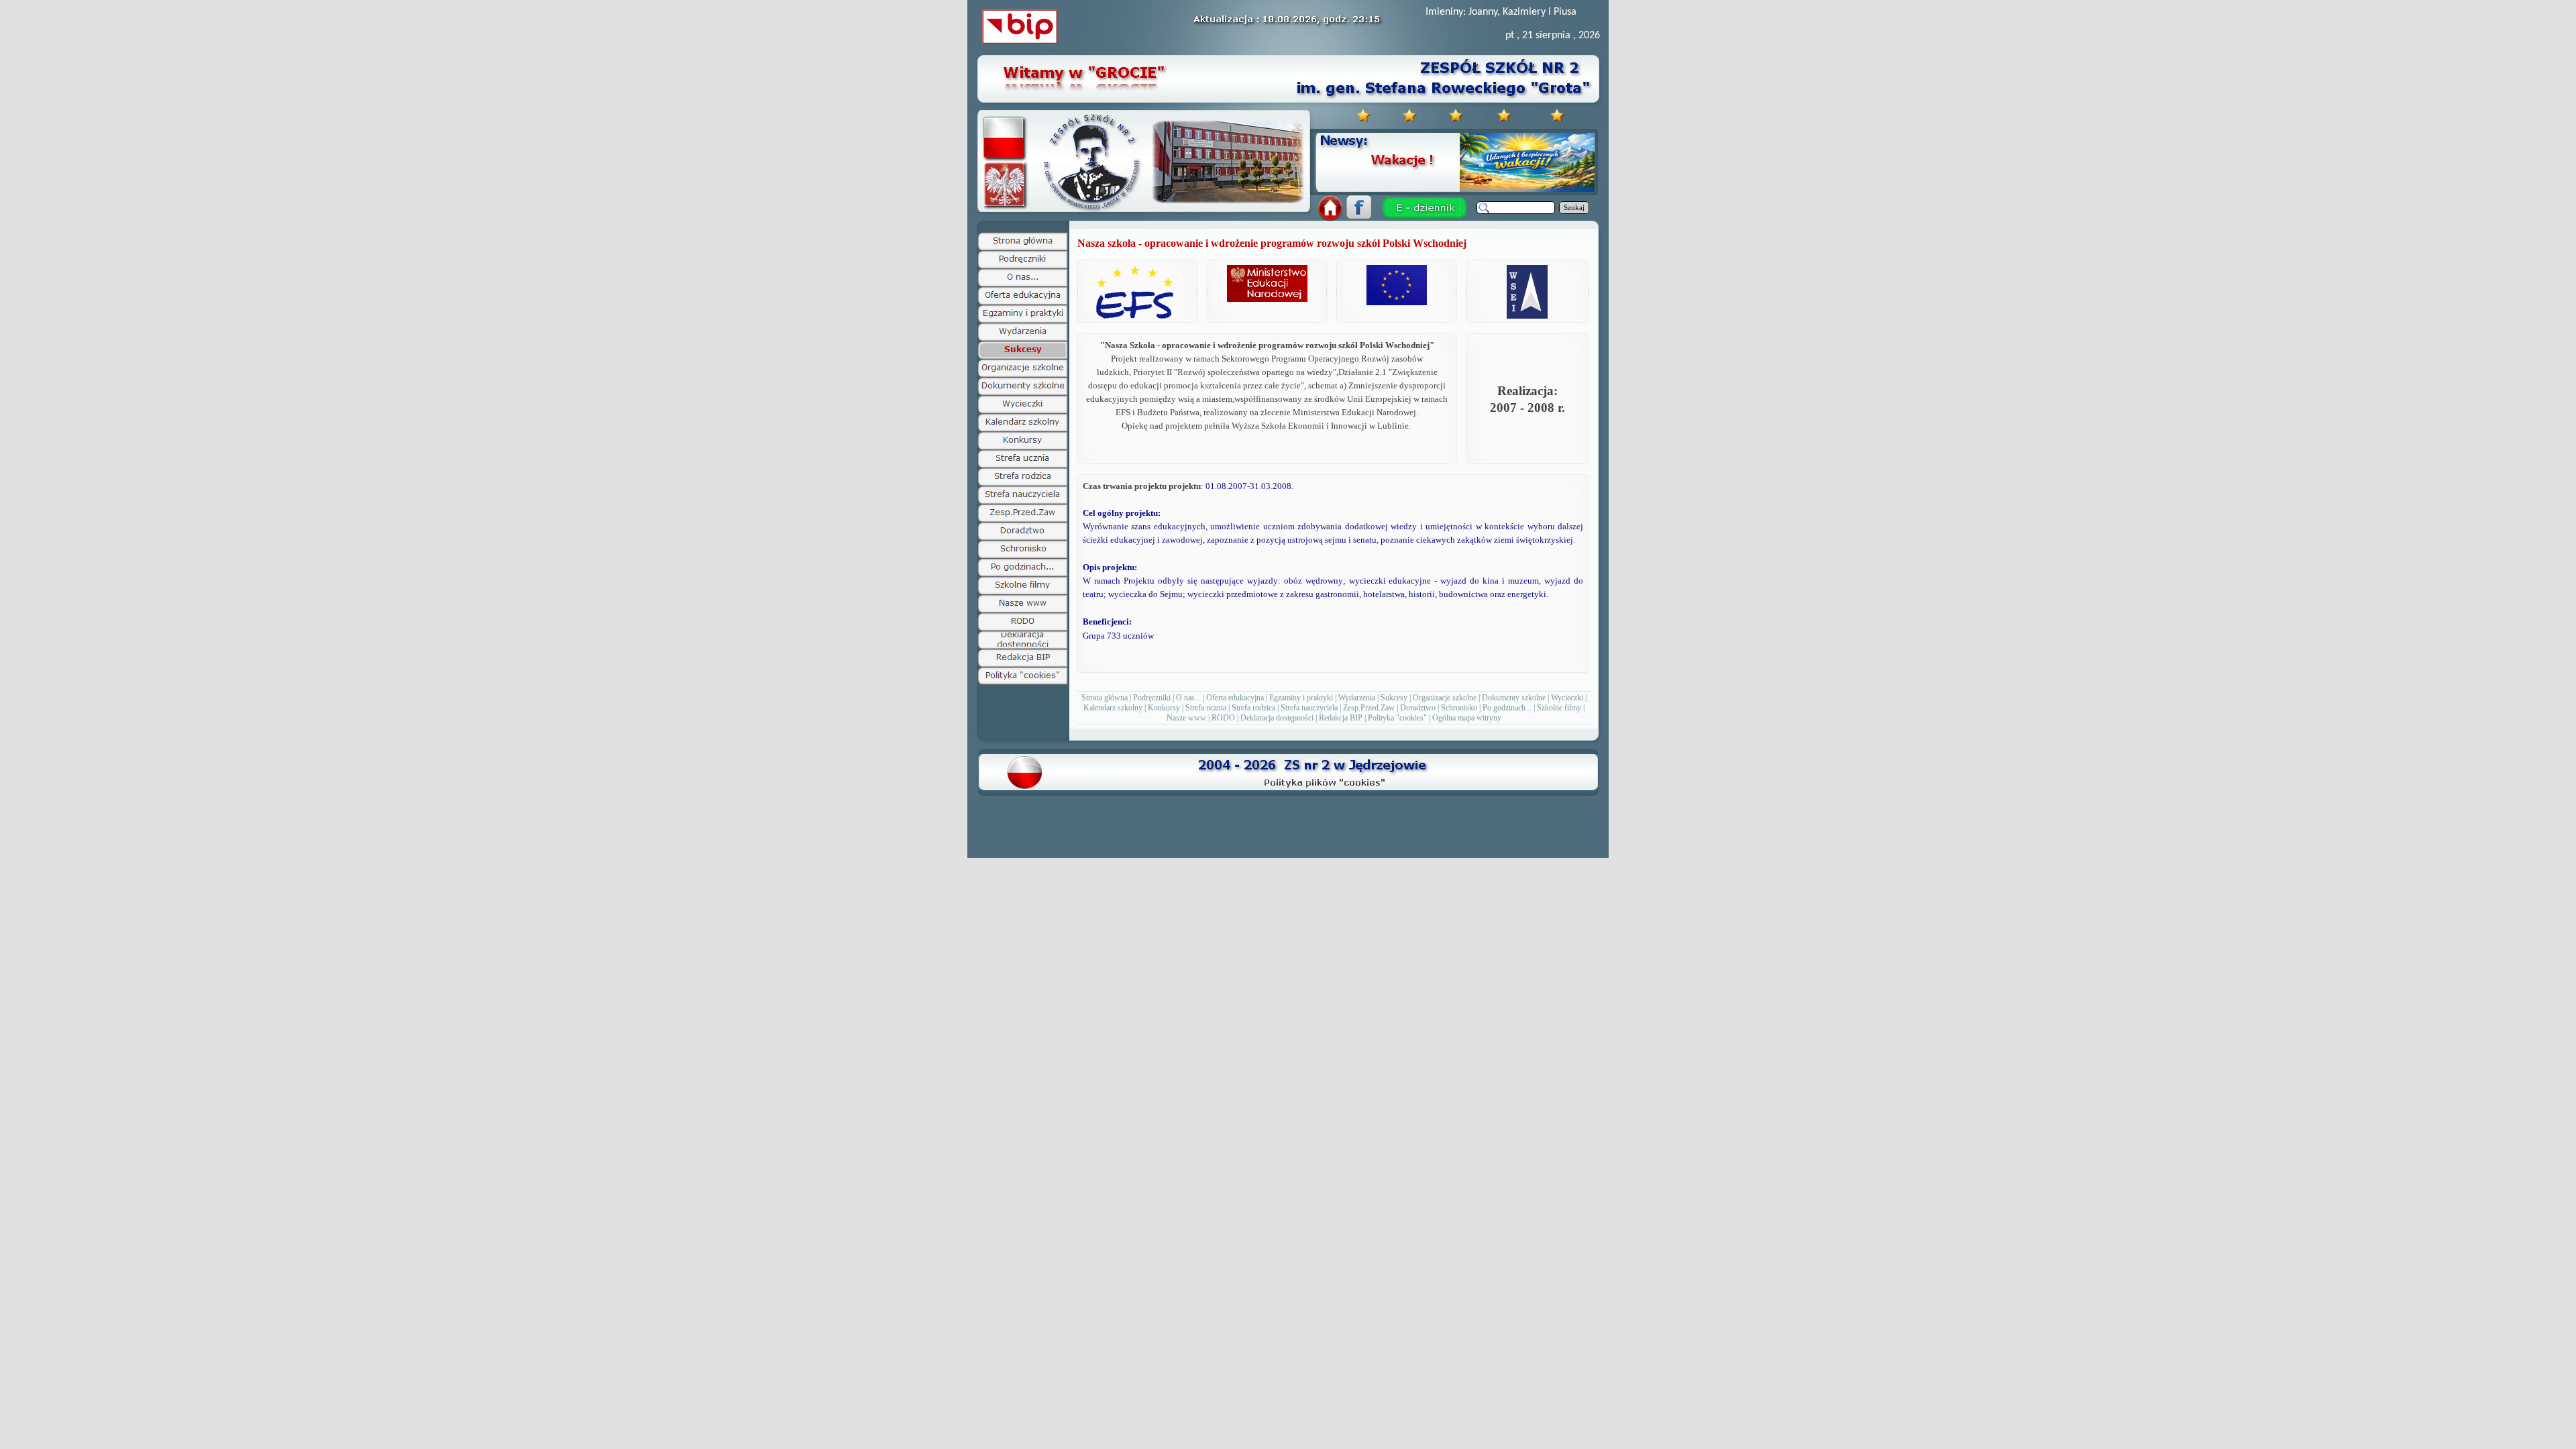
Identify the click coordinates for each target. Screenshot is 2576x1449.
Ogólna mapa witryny (1467, 718)
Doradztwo (1418, 708)
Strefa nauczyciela (1309, 708)
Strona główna (1105, 698)
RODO (1223, 718)
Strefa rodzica (1253, 708)
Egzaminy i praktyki (1301, 698)
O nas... (1188, 698)
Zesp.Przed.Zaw (1369, 708)
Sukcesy (1394, 698)
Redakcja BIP (1341, 718)
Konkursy (1164, 708)
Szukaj (1574, 208)
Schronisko (1459, 708)
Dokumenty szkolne (1514, 698)
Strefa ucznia (1206, 708)
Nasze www (1186, 718)
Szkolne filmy (1559, 708)
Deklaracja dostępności (1277, 718)
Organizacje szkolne (1445, 698)
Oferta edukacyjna (1235, 698)
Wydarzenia (1357, 698)
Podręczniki (1152, 698)
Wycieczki (1567, 698)
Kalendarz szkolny (1113, 708)
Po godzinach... (1507, 708)
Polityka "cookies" (1397, 718)
